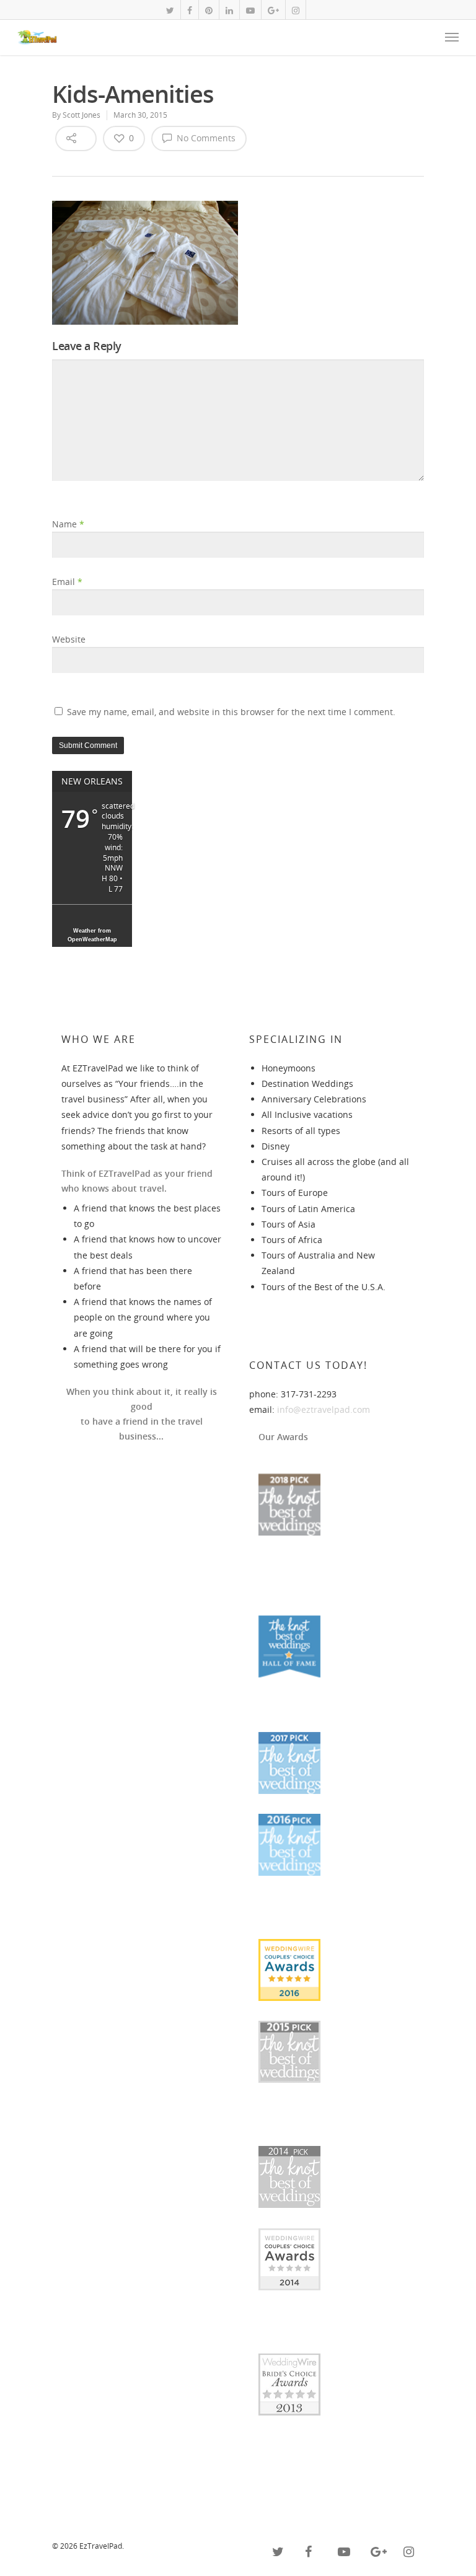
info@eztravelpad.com (324, 1409)
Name (68, 524)
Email (67, 582)
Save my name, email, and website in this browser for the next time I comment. (231, 712)
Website (69, 639)
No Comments (205, 138)
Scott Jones (82, 115)
